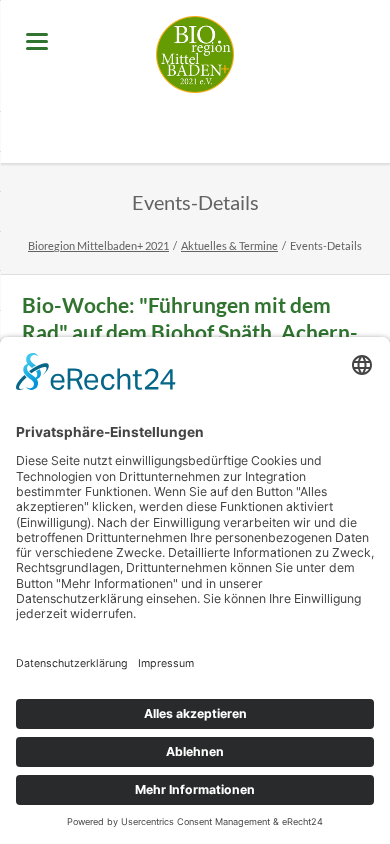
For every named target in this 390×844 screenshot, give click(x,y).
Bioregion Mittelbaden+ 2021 (98, 245)
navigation (37, 41)
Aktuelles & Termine (229, 245)
